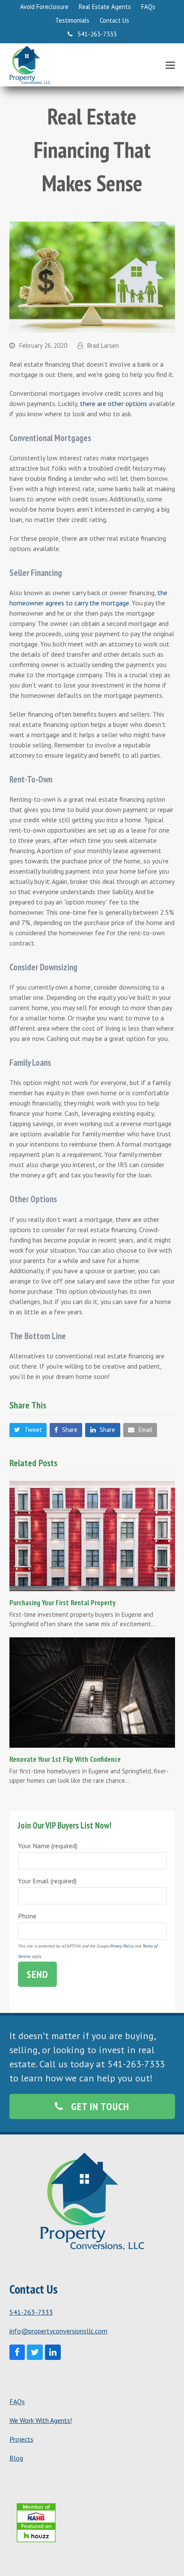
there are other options (114, 403)
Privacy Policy (122, 1946)
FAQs (17, 2401)
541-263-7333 (31, 2312)
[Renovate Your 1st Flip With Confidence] (92, 1692)
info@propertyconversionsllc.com (58, 2331)
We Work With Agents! (41, 2420)
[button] (170, 65)
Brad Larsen (103, 345)
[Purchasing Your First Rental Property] (92, 1535)
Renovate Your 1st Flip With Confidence (65, 1759)
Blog (16, 2458)
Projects (21, 2439)
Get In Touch (100, 2106)
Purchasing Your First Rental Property (62, 1602)
